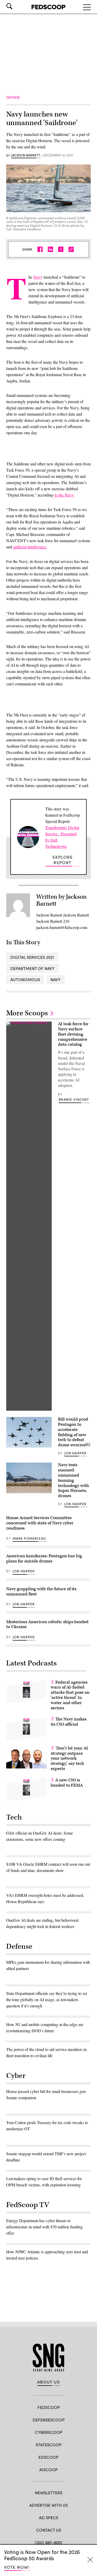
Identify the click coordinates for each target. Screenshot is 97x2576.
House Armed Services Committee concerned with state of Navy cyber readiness (40, 1523)
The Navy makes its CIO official (69, 1722)
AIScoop (48, 2470)
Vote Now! (17, 2567)
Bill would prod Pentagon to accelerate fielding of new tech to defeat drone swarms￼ (74, 1432)
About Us (49, 2382)
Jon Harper (76, 1453)
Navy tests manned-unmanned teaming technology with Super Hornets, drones (73, 1480)
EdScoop (48, 2457)
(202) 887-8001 (48, 2542)
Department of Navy (32, 968)
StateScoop (49, 2445)
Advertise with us (48, 2505)
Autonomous (25, 979)
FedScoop (49, 2407)
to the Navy (64, 495)
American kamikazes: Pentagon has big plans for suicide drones (44, 1559)
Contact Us (49, 2530)
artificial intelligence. (30, 547)
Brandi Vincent (74, 1099)
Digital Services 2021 (32, 957)
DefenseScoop (49, 2420)
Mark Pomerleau (29, 1538)
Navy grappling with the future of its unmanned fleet (41, 1592)
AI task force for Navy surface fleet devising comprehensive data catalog (73, 1034)
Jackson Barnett (26, 155)
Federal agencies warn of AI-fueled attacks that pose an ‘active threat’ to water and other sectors (70, 1695)
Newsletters (49, 2493)
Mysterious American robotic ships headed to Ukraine (47, 1624)
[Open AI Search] (17, 6)
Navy (38, 277)
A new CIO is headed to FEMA (67, 1783)
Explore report (63, 860)
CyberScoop (49, 2432)
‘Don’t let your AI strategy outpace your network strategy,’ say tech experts (69, 1758)
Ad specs (49, 2518)
